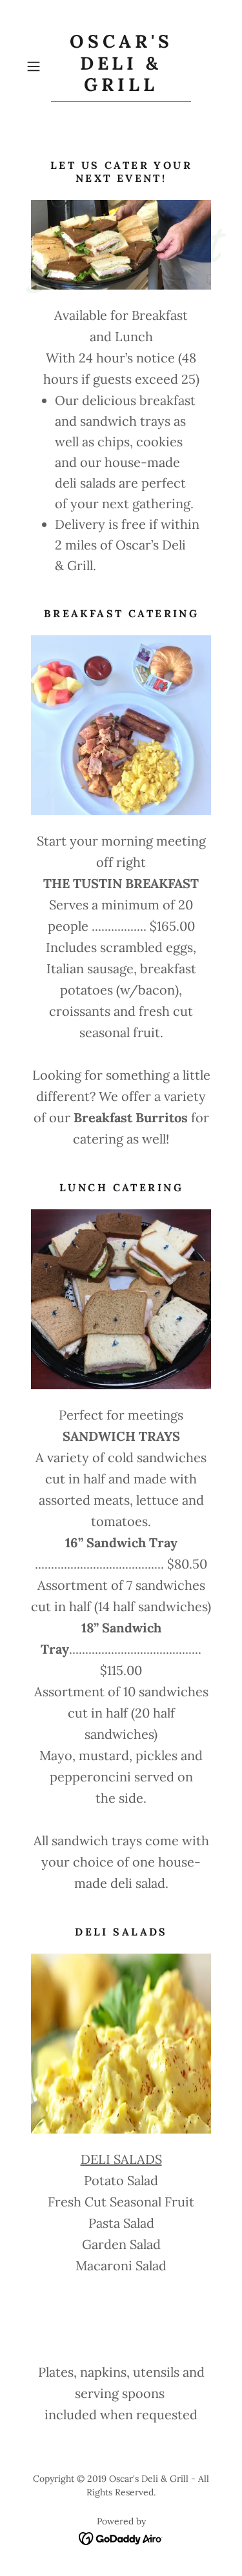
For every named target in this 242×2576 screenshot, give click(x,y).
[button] (36, 66)
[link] (121, 66)
